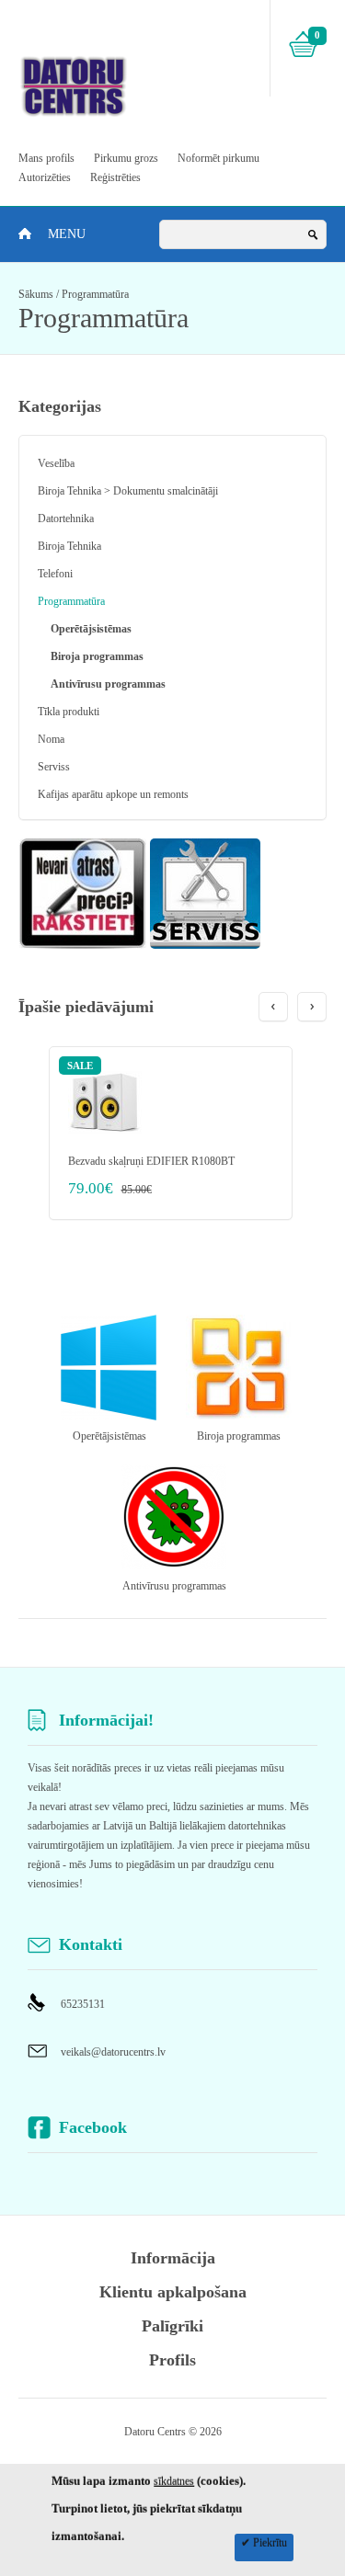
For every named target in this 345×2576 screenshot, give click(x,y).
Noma (51, 739)
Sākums (36, 294)
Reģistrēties (115, 177)
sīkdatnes (174, 2481)
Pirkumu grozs (126, 158)
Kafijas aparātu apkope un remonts (113, 794)
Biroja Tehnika (69, 546)
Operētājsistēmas (91, 629)
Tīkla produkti (69, 712)
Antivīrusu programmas (108, 684)
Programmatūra (95, 294)
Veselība (56, 463)
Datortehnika (66, 519)
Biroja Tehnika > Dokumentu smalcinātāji (128, 491)
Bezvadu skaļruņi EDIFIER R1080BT (151, 1161)
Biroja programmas (97, 656)
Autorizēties (45, 177)
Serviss (54, 767)
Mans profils (46, 158)
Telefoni (55, 574)
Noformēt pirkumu (218, 158)
